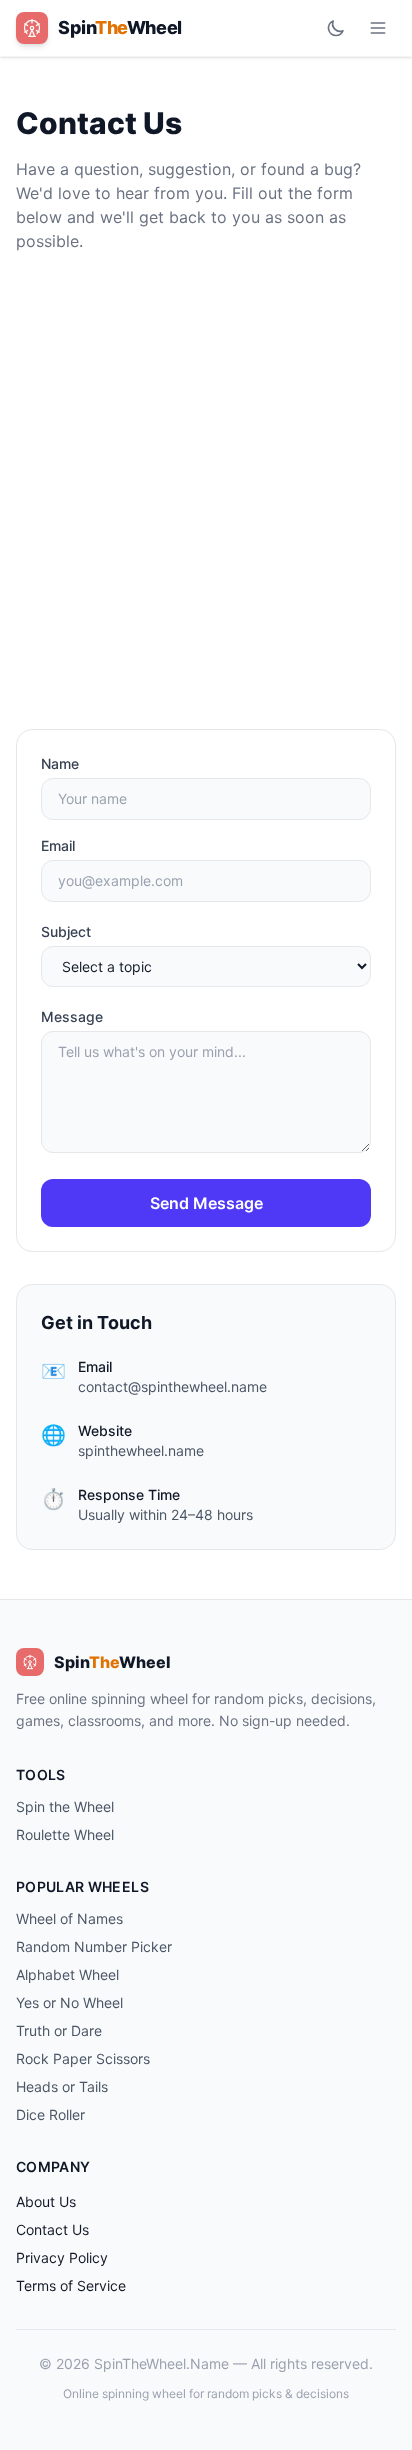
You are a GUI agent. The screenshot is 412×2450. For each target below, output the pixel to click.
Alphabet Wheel (67, 1974)
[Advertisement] (206, 491)
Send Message (206, 1203)
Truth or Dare (59, 2030)
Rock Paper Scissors (83, 2058)
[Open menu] (378, 28)
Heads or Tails (62, 2086)
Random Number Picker (94, 1946)
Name (60, 763)
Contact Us (52, 2229)
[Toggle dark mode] (336, 28)
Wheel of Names (69, 1918)
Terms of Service (71, 2285)
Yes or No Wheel (69, 2002)
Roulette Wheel (65, 1834)
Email (58, 845)
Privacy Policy (62, 2257)
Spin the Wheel (65, 1806)
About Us (46, 2201)
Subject (66, 931)
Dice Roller (50, 2114)
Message (72, 1016)
